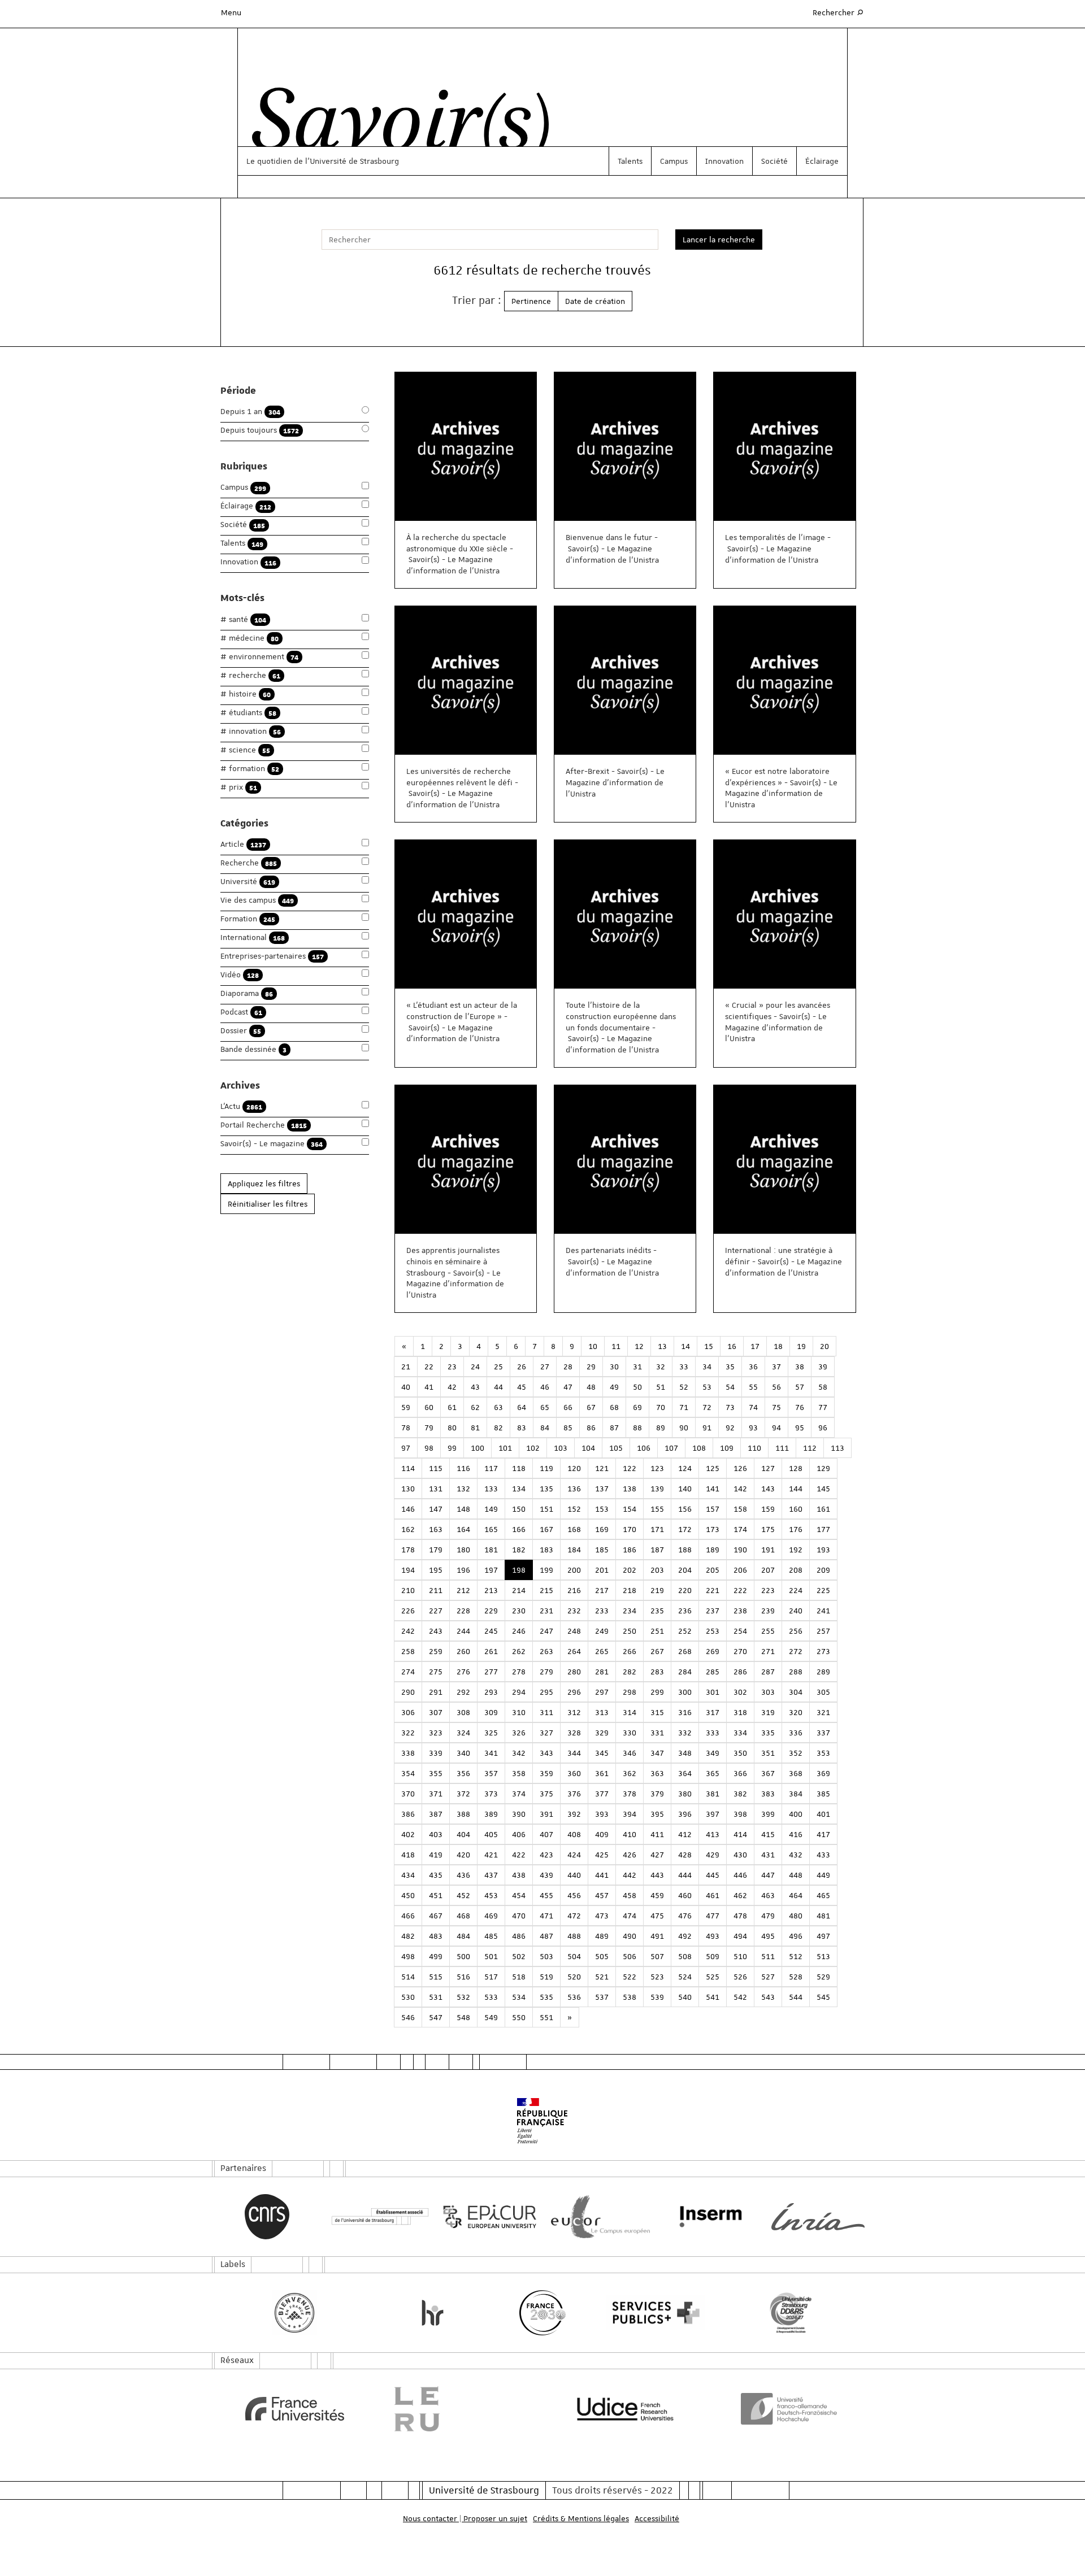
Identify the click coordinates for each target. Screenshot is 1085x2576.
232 (574, 1611)
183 (546, 1550)
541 (713, 1997)
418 (408, 1855)
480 (796, 1916)
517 (491, 1977)
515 (436, 1977)
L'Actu (241, 1106)
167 (546, 1529)
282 (630, 1672)
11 (616, 1346)
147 (436, 1509)
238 (740, 1611)
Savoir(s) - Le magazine (272, 1144)
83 (522, 1428)
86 (591, 1428)
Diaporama (247, 993)
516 (463, 1977)
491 (657, 1936)
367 (768, 1773)
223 (768, 1590)
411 (657, 1834)
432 (796, 1855)
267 (657, 1651)
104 (588, 1448)
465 (823, 1895)
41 (429, 1387)
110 (754, 1448)
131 (436, 1489)
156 (685, 1509)
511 (768, 1956)
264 (574, 1651)
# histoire (246, 694)
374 (519, 1794)
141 (713, 1489)
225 (823, 1590)
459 (657, 1895)
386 (408, 1814)
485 (491, 1936)
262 (519, 1651)
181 (491, 1550)
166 (519, 1529)
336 (796, 1733)
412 (685, 1834)
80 (452, 1428)
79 (429, 1428)
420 (463, 1855)
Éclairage (822, 161)
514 (408, 1977)
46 (545, 1387)
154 (630, 1509)
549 (491, 2017)
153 (602, 1509)
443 (657, 1875)
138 (630, 1489)
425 (602, 1855)
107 (671, 1448)
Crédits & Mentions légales (581, 2518)
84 (545, 1428)
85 (568, 1428)
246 (519, 1631)
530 (408, 1997)
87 (614, 1428)
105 (616, 1448)
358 (519, 1773)
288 (796, 1672)
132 (463, 1489)
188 (685, 1550)
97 (406, 1448)
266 (630, 1651)
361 (602, 1773)
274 (408, 1672)
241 (823, 1611)
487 (546, 1936)
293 (491, 1692)
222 (740, 1590)
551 (546, 2017)
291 (436, 1692)
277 (491, 1672)
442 (630, 1875)
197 (491, 1570)
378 (630, 1794)
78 (406, 1428)
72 (707, 1407)
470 (519, 1916)
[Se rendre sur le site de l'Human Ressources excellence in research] (433, 2313)
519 (546, 1977)
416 (796, 1834)
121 (602, 1468)
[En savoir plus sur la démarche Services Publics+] (653, 2313)
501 (491, 1956)
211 (436, 1590)
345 (602, 1753)
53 (707, 1387)
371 (436, 1794)
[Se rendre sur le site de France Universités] (295, 2409)
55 (753, 1387)
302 (740, 1692)
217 (602, 1590)
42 (452, 1387)
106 (644, 1448)
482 (408, 1936)
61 (452, 1407)
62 (475, 1407)
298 (630, 1692)
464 (796, 1895)
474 (630, 1916)
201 (602, 1570)
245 (491, 1631)
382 (740, 1794)
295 (546, 1692)
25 (498, 1367)
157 (713, 1509)
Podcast (241, 1012)
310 (519, 1712)
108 (699, 1448)
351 (768, 1753)
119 (546, 1468)
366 (740, 1773)
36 (753, 1367)
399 (768, 1814)
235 (657, 1611)
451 (436, 1895)
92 (730, 1428)
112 (810, 1448)
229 (491, 1611)
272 (796, 1651)
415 (768, 1834)
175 (768, 1529)
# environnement (259, 657)
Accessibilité (657, 2518)
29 (591, 1367)
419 (436, 1855)
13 (662, 1346)
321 (823, 1712)
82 (498, 1428)
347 (657, 1753)
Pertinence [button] (531, 301)
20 (824, 1346)
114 (408, 1468)
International (253, 937)
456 (574, 1895)
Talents (630, 161)
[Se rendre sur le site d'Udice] (625, 2409)
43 (475, 1387)
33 (684, 1367)
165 (491, 1529)
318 (740, 1712)
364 (685, 1773)
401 (823, 1814)
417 (823, 1834)
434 (408, 1875)
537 (602, 1997)
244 (463, 1631)
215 (546, 1590)
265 (602, 1651)
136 (574, 1489)
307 (436, 1712)
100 (478, 1448)
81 (475, 1428)
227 (436, 1611)
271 (768, 1651)
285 (713, 1672)
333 (713, 1733)
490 (630, 1936)
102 (533, 1448)
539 (657, 1997)
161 (823, 1509)
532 (463, 1997)
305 (823, 1692)
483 (436, 1936)
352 (796, 1753)
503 (546, 1956)
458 (630, 1895)
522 (630, 1977)
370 (408, 1794)
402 (408, 1834)
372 (463, 1794)
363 (657, 1773)
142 (740, 1489)
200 (574, 1570)
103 (561, 1448)
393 (602, 1814)
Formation (248, 919)
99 (452, 1448)
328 (574, 1733)
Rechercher (839, 12)
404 (463, 1834)
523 (657, 1977)
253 (713, 1631)
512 (796, 1956)
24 (475, 1367)
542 (740, 1997)
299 (657, 1692)
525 (713, 1977)
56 (776, 1387)
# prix (239, 787)
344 (574, 1753)
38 (800, 1367)
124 (685, 1468)
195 (436, 1570)
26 (522, 1367)
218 (630, 1590)
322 (408, 1733)
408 (574, 1834)
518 (519, 1977)
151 (546, 1509)
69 (637, 1407)
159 (768, 1509)
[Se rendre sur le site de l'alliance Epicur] (487, 2217)
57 (800, 1387)
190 (740, 1550)
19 (801, 1346)
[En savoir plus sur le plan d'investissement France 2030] (543, 2313)
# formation (250, 769)
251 (657, 1631)
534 (519, 1997)
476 (685, 1916)
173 (713, 1529)
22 (429, 1367)
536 (574, 1997)
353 (823, 1753)
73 (730, 1407)
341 (491, 1753)
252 (685, 1631)
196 (463, 1570)
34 (707, 1367)
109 (727, 1448)
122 (630, 1468)
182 (519, 1550)
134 (519, 1489)
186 (630, 1550)
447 (768, 1875)
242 (408, 1631)
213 (491, 1590)
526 (740, 1977)
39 (823, 1367)
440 (574, 1875)
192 (796, 1550)
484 (463, 1936)
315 (657, 1712)
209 (823, 1570)
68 (614, 1407)
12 (639, 1346)
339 (436, 1753)
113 (837, 1448)
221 (713, 1590)
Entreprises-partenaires (272, 956)
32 (661, 1367)
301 (713, 1692)
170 (630, 1529)
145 (823, 1489)
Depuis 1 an (250, 412)
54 (730, 1387)
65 (545, 1407)
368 (796, 1773)
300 (685, 1692)
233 (602, 1611)
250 (630, 1631)
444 (685, 1875)
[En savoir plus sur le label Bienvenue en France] (295, 2313)
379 (657, 1794)
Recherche (249, 863)
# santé (243, 619)
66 (568, 1407)
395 (657, 1814)
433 (823, 1855)
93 (753, 1428)
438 (519, 1875)
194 (408, 1570)
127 (768, 1468)
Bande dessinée (253, 1049)
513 (823, 1956)
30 (614, 1367)
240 (796, 1611)
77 (823, 1407)
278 (519, 1672)
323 (436, 1733)
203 (657, 1570)
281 (602, 1672)
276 (463, 1672)
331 (657, 1733)
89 (661, 1428)
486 (519, 1936)
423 (546, 1855)
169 (602, 1529)
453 (491, 1895)
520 (574, 1977)
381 (713, 1794)
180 (463, 1550)
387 (436, 1814)
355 (436, 1773)
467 (436, 1916)
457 (602, 1895)
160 (796, 1509)
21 (406, 1367)
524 (685, 1977)
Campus (674, 161)
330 (630, 1733)
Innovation (724, 161)
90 (684, 1428)
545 (823, 1997)
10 (593, 1346)
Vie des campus (257, 900)
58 (823, 1387)
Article (243, 844)
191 (768, 1550)
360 (574, 1773)
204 (685, 1570)
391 (546, 1814)
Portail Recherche (264, 1125)
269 (713, 1651)
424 (574, 1855)
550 (519, 2017)
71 (684, 1407)
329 (602, 1733)
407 (546, 1834)
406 (519, 1834)
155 (657, 1509)
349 (713, 1753)
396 (685, 1814)
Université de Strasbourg (484, 2490)
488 (574, 1936)
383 (768, 1794)
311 (546, 1712)
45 (522, 1387)
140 (685, 1489)
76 (800, 1407)
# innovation (251, 731)
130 (408, 1489)
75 (776, 1407)
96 (823, 1428)
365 (713, 1773)
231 (546, 1611)
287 (768, 1672)
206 (740, 1570)
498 (408, 1956)
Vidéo (240, 975)
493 (713, 1936)
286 (740, 1672)
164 (463, 1529)
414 (740, 1834)
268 (685, 1651)
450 (408, 1895)
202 (630, 1570)
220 (685, 1590)
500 (463, 1956)
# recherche (250, 675)
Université (248, 882)
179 (436, 1550)
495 (768, 1936)
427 (657, 1855)
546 (408, 2017)
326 (519, 1733)
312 (574, 1712)
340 (463, 1753)
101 (505, 1448)
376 (574, 1794)
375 (546, 1794)
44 (498, 1387)
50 (637, 1387)
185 (602, 1550)
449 (823, 1875)
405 (491, 1834)
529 (823, 1977)
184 (574, 1550)
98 (429, 1448)
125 (713, 1468)
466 (408, 1916)
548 (463, 2017)
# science (245, 750)
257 (823, 1631)
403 (436, 1834)
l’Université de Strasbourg (352, 161)
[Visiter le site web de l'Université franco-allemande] (791, 2409)
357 (491, 1773)
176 (796, 1529)
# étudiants (248, 713)
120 (574, 1468)
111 (782, 1448)
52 (684, 1387)
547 (436, 2017)
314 (630, 1712)
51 (661, 1387)
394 (630, 1814)
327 (546, 1733)
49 (614, 1387)
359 (546, 1773)
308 (463, 1712)
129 (823, 1468)
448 (796, 1875)
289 (823, 1672)
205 (713, 1570)
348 (685, 1753)
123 (657, 1468)
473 (602, 1916)
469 (491, 1916)
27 (545, 1367)
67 (591, 1407)
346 (630, 1753)
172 (685, 1529)
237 (713, 1611)
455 (546, 1895)
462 (740, 1895)
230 (519, 1611)
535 (546, 1997)
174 (740, 1529)
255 (768, 1631)
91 (707, 1428)
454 (519, 1895)
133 (491, 1489)
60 (429, 1407)
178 (408, 1550)
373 (491, 1794)
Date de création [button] (595, 301)
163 (436, 1529)
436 (463, 1875)
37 (776, 1367)
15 (709, 1346)
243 (436, 1631)
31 (637, 1367)
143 (768, 1489)
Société (774, 161)
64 (522, 1407)
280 (574, 1672)
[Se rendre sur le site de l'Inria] (818, 2217)
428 (685, 1855)
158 (740, 1509)
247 (546, 1631)
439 (546, 1875)
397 (713, 1814)
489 (602, 1936)
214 (519, 1590)
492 (685, 1936)
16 (732, 1346)
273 (823, 1651)
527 (768, 1977)
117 (491, 1468)
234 (630, 1611)
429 (713, 1855)
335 (768, 1733)
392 (574, 1814)
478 (740, 1916)
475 (657, 1916)
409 (602, 1834)
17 (755, 1346)
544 (796, 1997)
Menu (231, 12)
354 (408, 1773)
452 (463, 1895)
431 (768, 1855)
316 (685, 1712)
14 (685, 1346)
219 (657, 1590)
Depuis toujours (260, 430)
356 (463, 1773)
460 (685, 1895)
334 (740, 1733)
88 (637, 1428)
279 (546, 1672)
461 (713, 1895)
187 (657, 1550)
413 (713, 1834)
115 (436, 1468)
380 (685, 1794)
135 (546, 1489)
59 (406, 1407)
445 (713, 1875)
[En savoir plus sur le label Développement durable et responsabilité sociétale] (791, 2313)
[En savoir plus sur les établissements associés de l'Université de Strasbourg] (377, 2217)
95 (800, 1428)
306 (408, 1712)
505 (602, 1956)
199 (546, 1570)
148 (463, 1509)
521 (602, 1977)
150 (519, 1509)
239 (768, 1611)
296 (574, 1692)
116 (463, 1468)
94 (776, 1428)
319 (768, 1712)
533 (491, 1997)
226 (408, 1611)
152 (574, 1509)
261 (491, 1651)
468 (463, 1916)
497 (823, 1936)
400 (796, 1814)
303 (768, 1692)
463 (768, 1895)
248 (574, 1631)
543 (768, 1997)
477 (713, 1916)
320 (796, 1712)
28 (568, 1367)
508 (685, 1956)
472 (574, 1916)
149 (491, 1509)
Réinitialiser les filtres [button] (268, 1204)
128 (796, 1468)
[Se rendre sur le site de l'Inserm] (708, 2217)
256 (796, 1631)
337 (823, 1733)
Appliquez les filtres (264, 1183)
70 (661, 1407)
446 (740, 1875)
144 (796, 1489)
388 (463, 1814)
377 (602, 1794)
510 (740, 1956)
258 (408, 1651)
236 (685, 1611)
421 (491, 1855)
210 (408, 1590)
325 (491, 1733)
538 (630, 1997)
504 (574, 1956)
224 (796, 1590)
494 (740, 1936)
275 (436, 1672)
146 (408, 1509)
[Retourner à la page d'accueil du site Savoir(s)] (395, 126)
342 (519, 1753)
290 (408, 1692)
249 (602, 1631)
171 (657, 1529)
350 (740, 1753)
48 (591, 1387)
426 (630, 1855)
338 (408, 1753)
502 (519, 1956)
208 (796, 1570)
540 (685, 1997)
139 (657, 1489)
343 (546, 1753)
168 (574, 1529)
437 (491, 1875)
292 (463, 1692)
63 (498, 1407)
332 (685, 1733)
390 (519, 1814)
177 (823, 1529)
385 (823, 1794)
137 (602, 1489)
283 (657, 1672)
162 (408, 1529)
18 (778, 1346)
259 (436, 1651)
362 (630, 1773)
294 (519, 1692)
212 (463, 1590)
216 (574, 1590)
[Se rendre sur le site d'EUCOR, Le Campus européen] (598, 2217)
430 (740, 1855)
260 (463, 1651)
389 (491, 1814)
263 (546, 1651)
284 (685, 1672)
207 (768, 1570)
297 (602, 1692)
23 (452, 1367)
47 (568, 1387)
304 (796, 1692)
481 (823, 1916)
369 (823, 1773)
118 (519, 1468)
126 (740, 1468)
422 (519, 1855)
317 (713, 1712)
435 (436, 1875)
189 (713, 1550)
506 (630, 1956)
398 (740, 1814)
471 (546, 1916)
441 (602, 1875)
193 (823, 1550)
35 (730, 1367)
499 (436, 1956)
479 (768, 1916)
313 (602, 1712)
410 (630, 1834)
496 (796, 1936)
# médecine (249, 638)
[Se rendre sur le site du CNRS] (267, 2217)
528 (796, 1977)
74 (753, 1407)
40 (406, 1387)
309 (491, 1712)
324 (463, 1733)
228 (463, 1611)
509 (713, 1956)
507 (657, 1956)
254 (740, 1631)
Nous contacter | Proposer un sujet (465, 2518)
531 (436, 1997)
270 (740, 1651)
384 (796, 1794)
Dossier (241, 1031)
